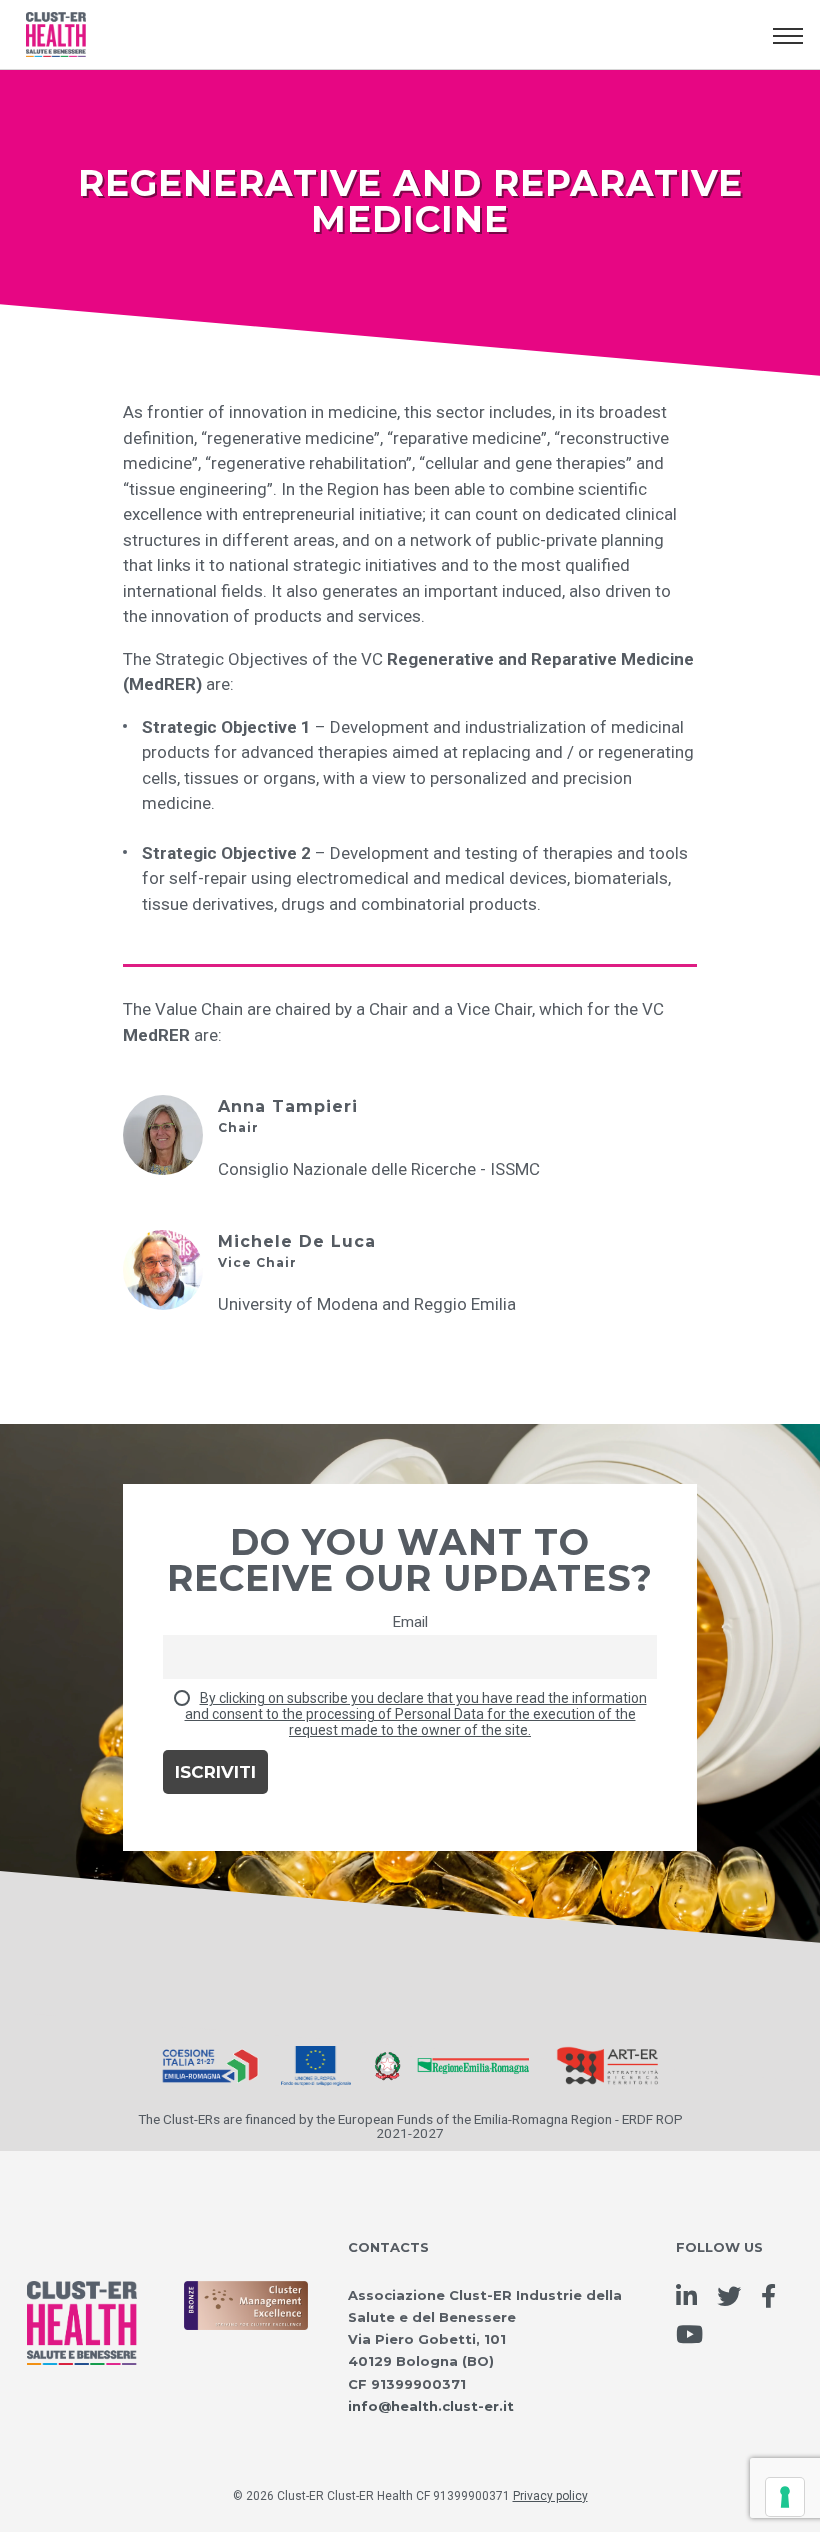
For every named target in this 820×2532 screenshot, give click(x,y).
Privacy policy (550, 2496)
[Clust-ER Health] (82, 2302)
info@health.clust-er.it (431, 2406)
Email (410, 1622)
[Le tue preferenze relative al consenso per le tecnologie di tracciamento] (785, 2497)
